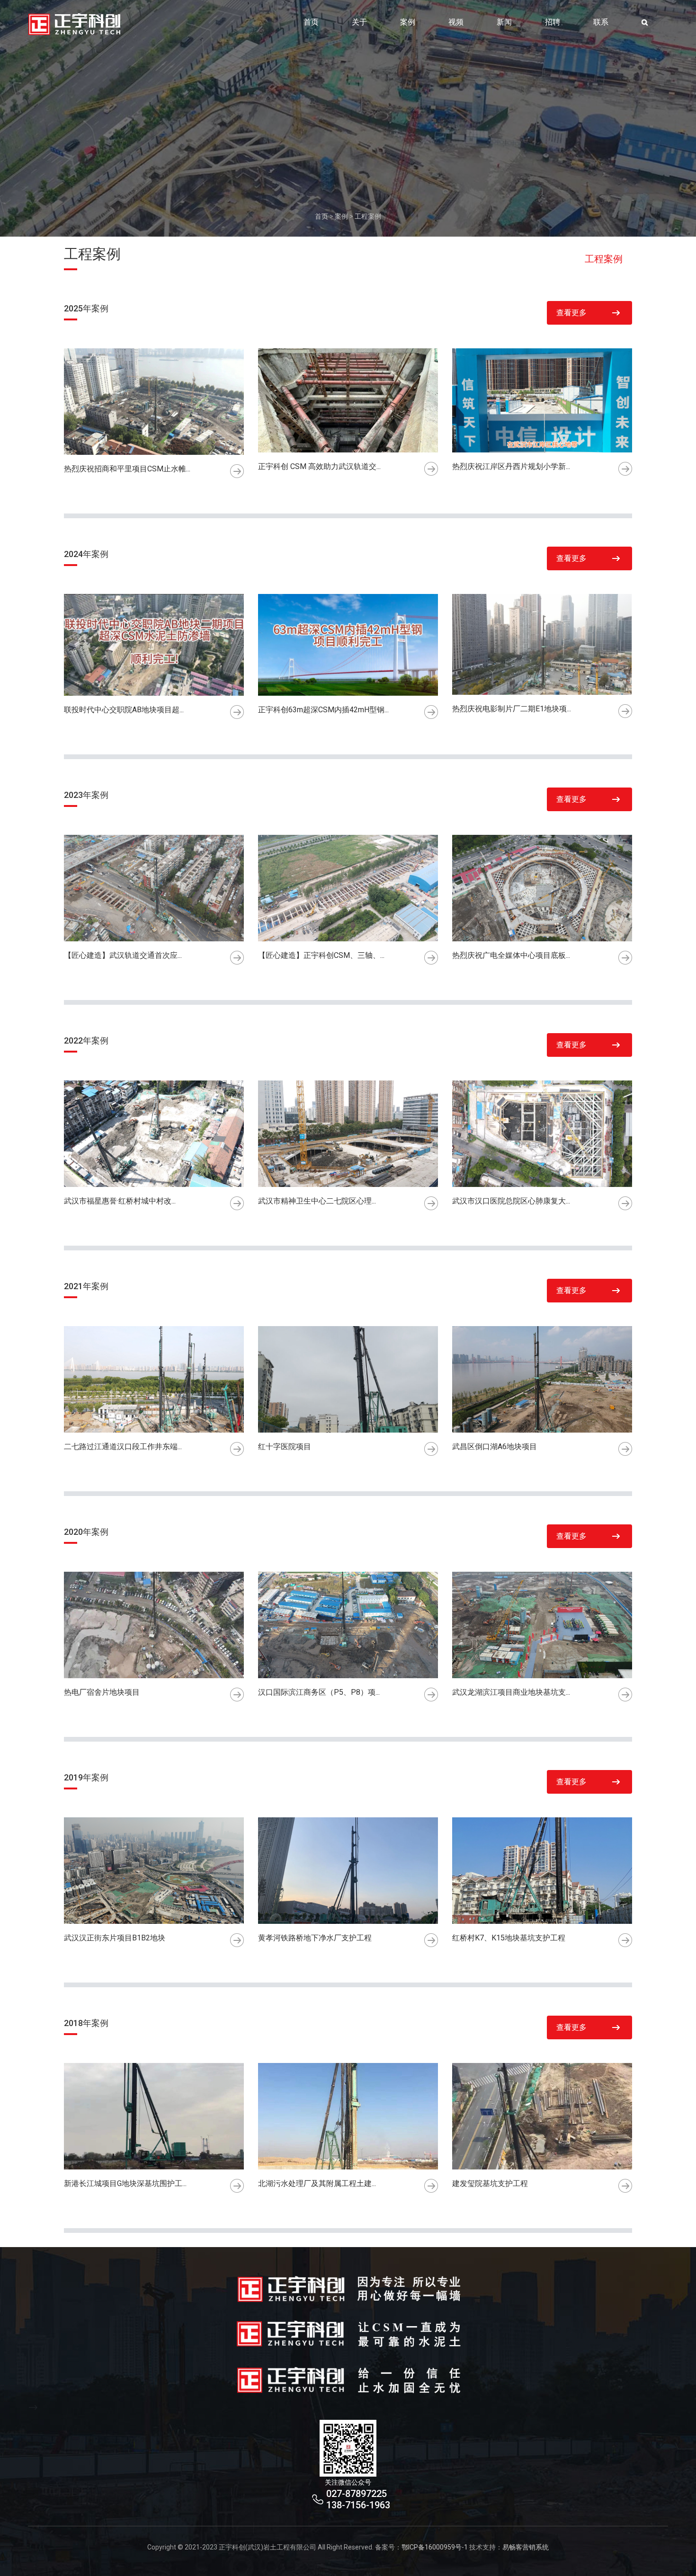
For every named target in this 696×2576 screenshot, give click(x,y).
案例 (408, 22)
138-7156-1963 (358, 2505)
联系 (601, 22)
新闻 (504, 22)
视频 (456, 22)
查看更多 (571, 313)
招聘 (553, 22)
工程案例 (368, 216)
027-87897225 (357, 2494)
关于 (359, 22)
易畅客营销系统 (526, 2547)
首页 (311, 22)
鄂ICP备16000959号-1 (435, 2547)
